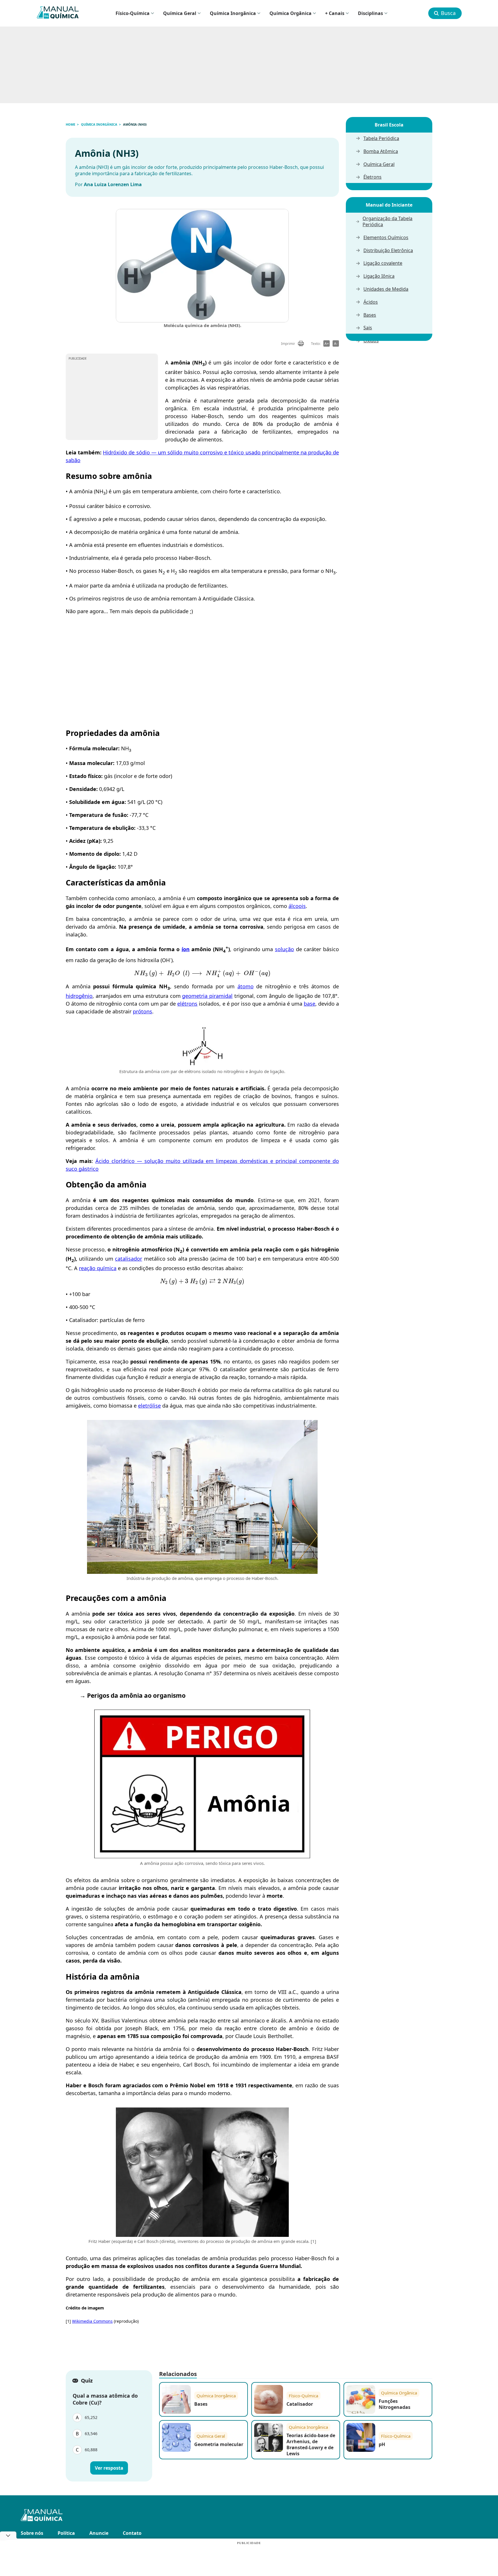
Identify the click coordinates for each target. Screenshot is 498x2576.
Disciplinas (370, 13)
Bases (370, 315)
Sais (368, 328)
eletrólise (149, 1406)
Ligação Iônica (379, 276)
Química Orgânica (290, 13)
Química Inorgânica (233, 13)
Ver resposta (109, 2468)
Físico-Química (133, 13)
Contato (132, 2533)
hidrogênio (79, 996)
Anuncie (99, 2533)
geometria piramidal (207, 996)
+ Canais (335, 13)
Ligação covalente (383, 263)
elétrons (187, 1004)
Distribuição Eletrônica (388, 251)
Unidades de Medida (386, 289)
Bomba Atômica (381, 151)
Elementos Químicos (386, 238)
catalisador (129, 1259)
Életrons (372, 177)
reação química (98, 1268)
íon (186, 949)
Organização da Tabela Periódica (387, 222)
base (310, 1004)
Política (66, 2533)
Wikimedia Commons (92, 2321)
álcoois (297, 906)
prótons (143, 1011)
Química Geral (180, 13)
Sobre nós (32, 2533)
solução (284, 949)
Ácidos (371, 302)
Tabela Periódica (381, 138)
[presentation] (202, 973)
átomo (246, 986)
